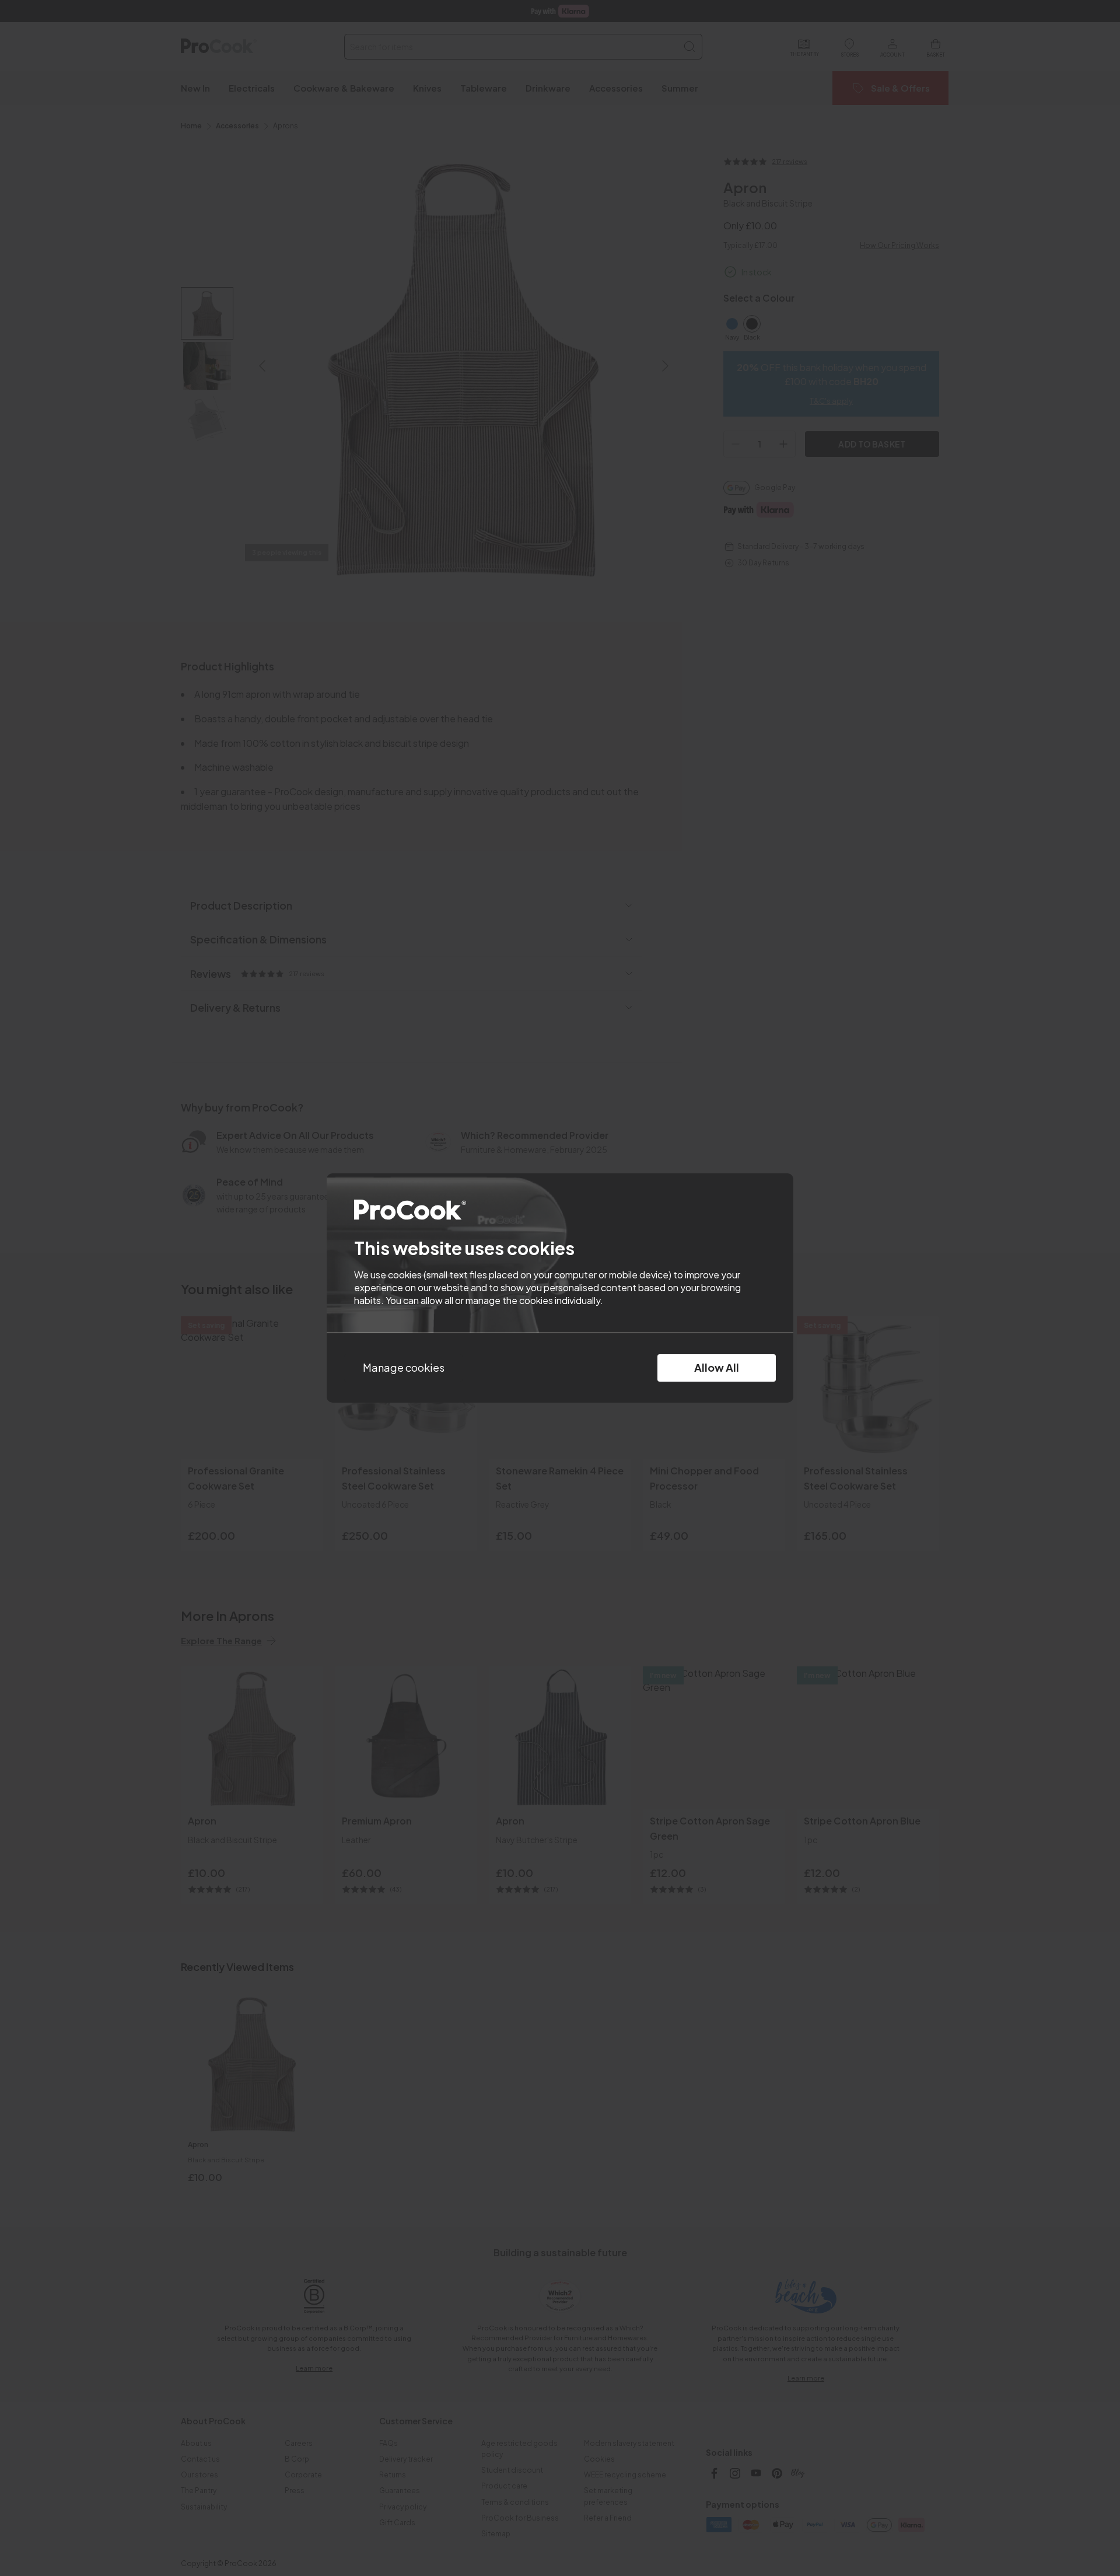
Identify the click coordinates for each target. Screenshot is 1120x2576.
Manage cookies (404, 1367)
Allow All (717, 1367)
